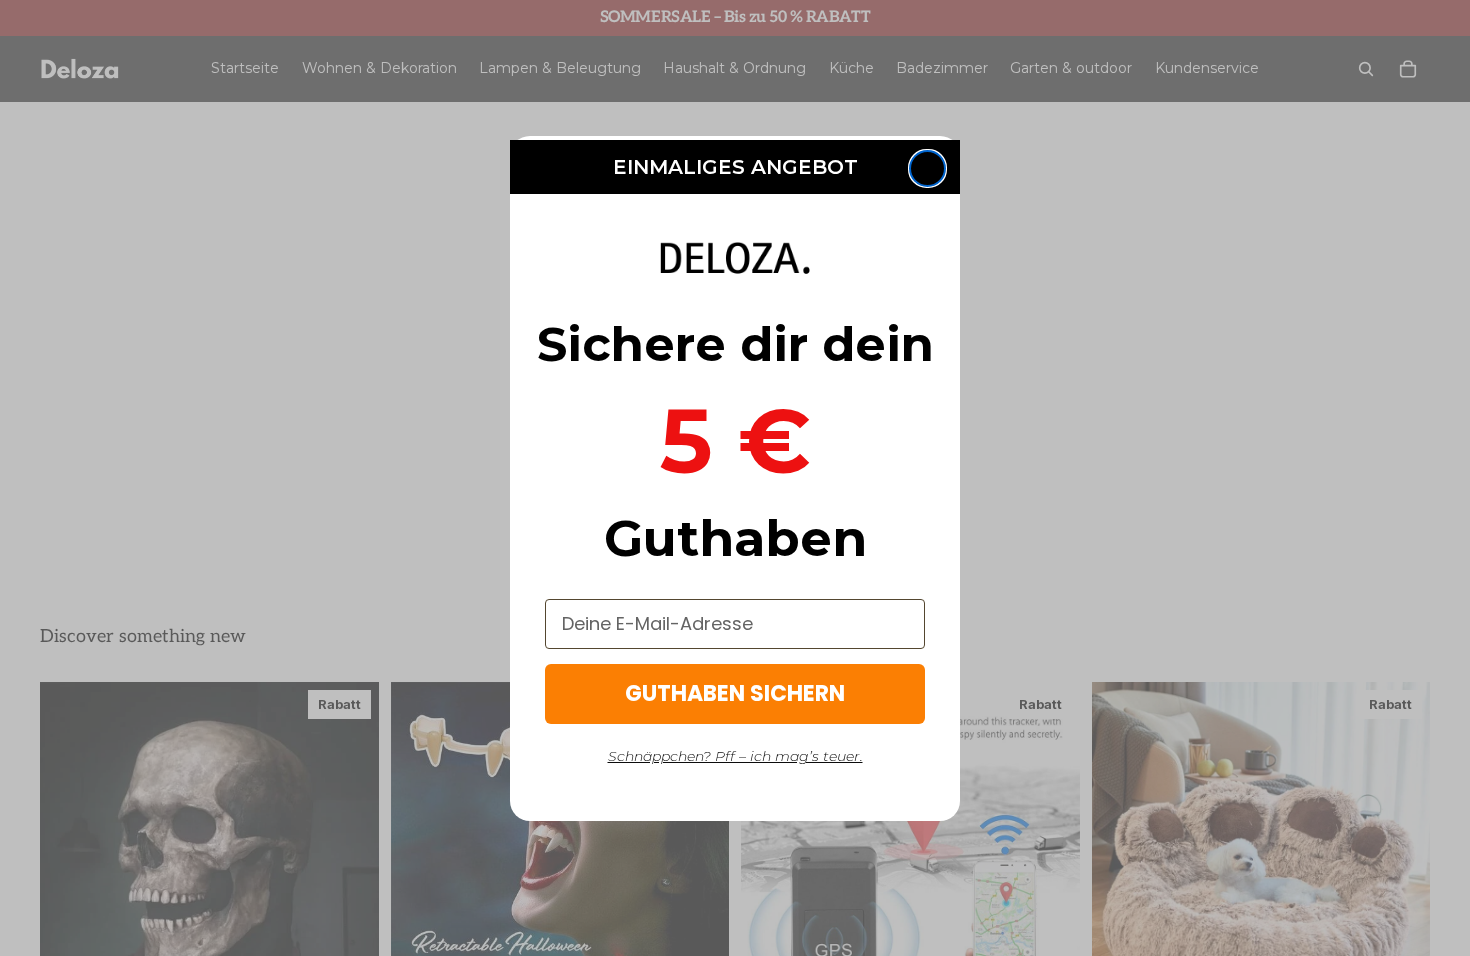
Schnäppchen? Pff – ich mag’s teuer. (735, 756)
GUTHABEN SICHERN (735, 693)
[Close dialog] (927, 168)
